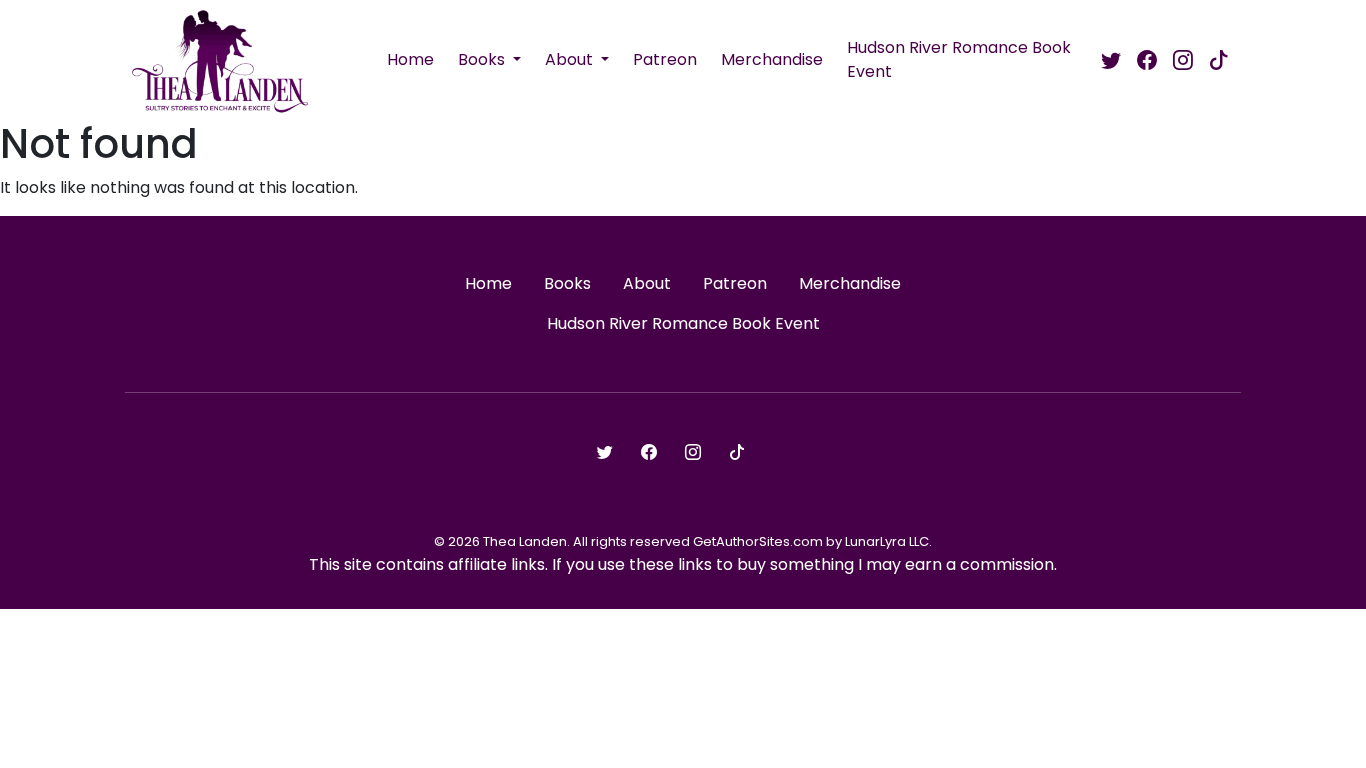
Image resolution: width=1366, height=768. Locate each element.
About (571, 59)
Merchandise (772, 59)
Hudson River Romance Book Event (959, 59)
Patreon (665, 59)
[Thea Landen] (220, 60)
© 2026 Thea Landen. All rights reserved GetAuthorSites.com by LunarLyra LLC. (683, 541)
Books (483, 59)
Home (410, 59)
